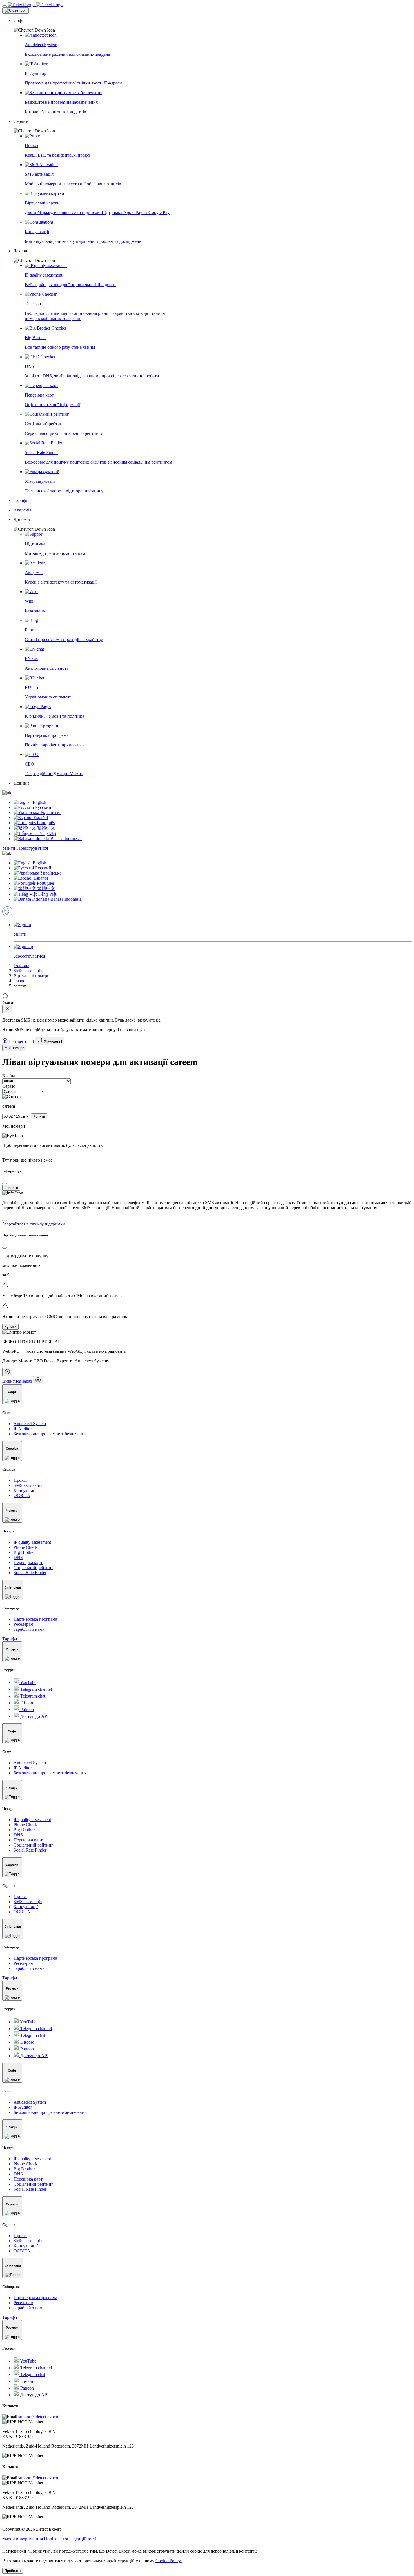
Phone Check (25, 1547)
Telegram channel (35, 1689)
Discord (27, 1703)
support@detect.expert (38, 2417)
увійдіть (95, 1145)
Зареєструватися (32, 848)
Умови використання (23, 2539)
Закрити (11, 1188)
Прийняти (13, 2571)
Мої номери (14, 1048)
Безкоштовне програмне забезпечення (50, 1434)
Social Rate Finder (30, 1573)
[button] (213, 25)
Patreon (26, 1709)
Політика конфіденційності (70, 2539)
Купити (39, 1116)
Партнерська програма (35, 1619)
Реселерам (23, 1624)
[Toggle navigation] (5, 6)
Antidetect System (30, 1424)
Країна (9, 1076)
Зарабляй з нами (29, 1629)
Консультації (26, 1490)
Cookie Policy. (169, 2561)
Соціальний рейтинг (33, 1568)
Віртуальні (52, 1042)
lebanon (21, 981)
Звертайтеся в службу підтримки (34, 1224)
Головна (21, 966)
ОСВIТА (22, 1495)
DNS (18, 1557)
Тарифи (10, 1639)
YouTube (28, 1682)
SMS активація (28, 971)
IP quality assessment (32, 1542)
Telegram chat (32, 1696)
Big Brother (24, 1552)
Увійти (9, 848)
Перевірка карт (28, 1562)
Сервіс (9, 1086)
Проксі (20, 1480)
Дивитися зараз (17, 1381)
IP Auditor (23, 1429)
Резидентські (21, 1042)
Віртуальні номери (32, 976)
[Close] (15, 10)
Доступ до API (34, 1716)
